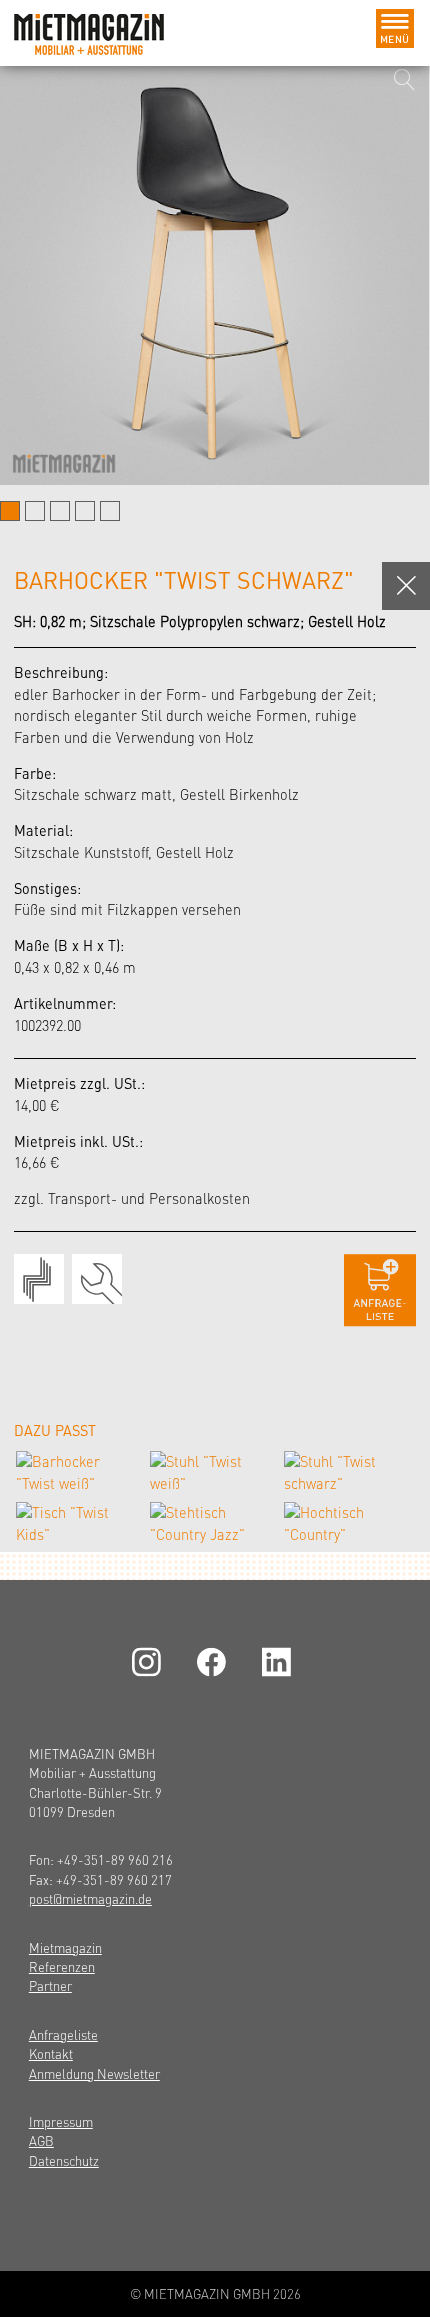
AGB (41, 2140)
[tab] (10, 511)
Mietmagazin (65, 1947)
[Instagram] (150, 1661)
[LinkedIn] (280, 1661)
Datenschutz (64, 2160)
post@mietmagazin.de (90, 1898)
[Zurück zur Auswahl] (406, 586)
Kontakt (51, 2053)
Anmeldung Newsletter (94, 2073)
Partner (50, 1985)
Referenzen (62, 1966)
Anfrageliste (63, 2034)
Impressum (61, 2121)
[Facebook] (215, 1661)
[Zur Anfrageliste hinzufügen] (380, 1290)
